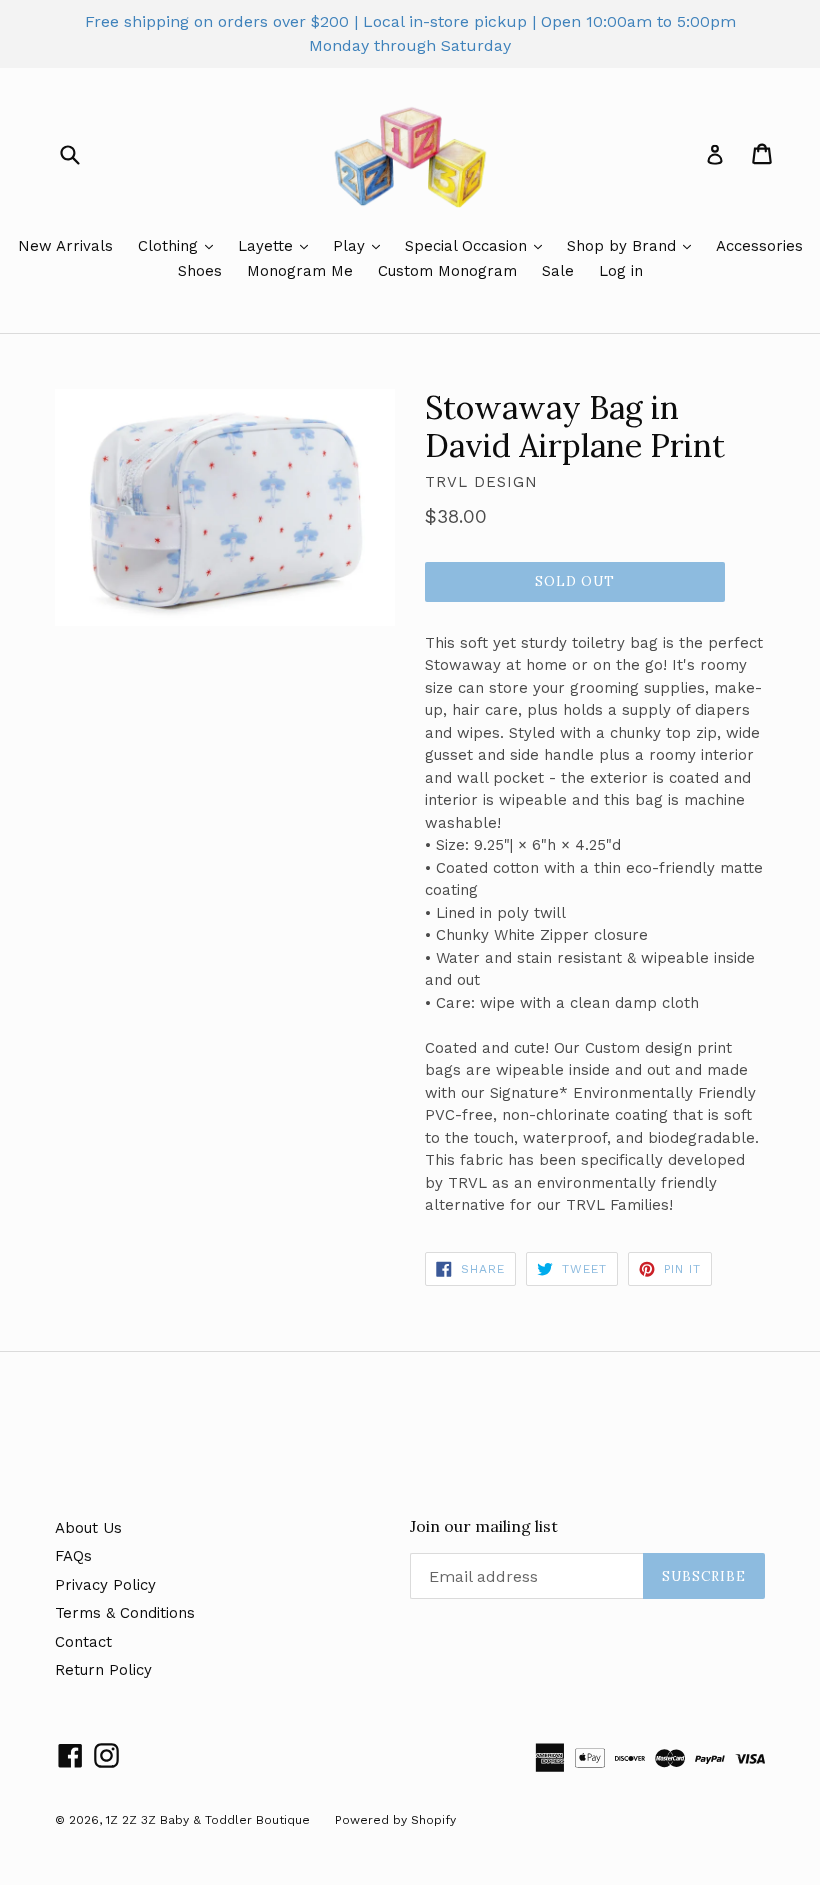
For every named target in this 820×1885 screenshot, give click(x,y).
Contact (83, 1642)
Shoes (200, 271)
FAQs (73, 1556)
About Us (88, 1528)
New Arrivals (65, 246)
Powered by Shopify (395, 1820)
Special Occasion (468, 246)
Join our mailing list (484, 1526)
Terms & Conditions (125, 1613)
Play (351, 246)
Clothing (170, 246)
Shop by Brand (624, 246)
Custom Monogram (447, 271)
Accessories (759, 246)
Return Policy (103, 1670)
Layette (268, 246)
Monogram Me (300, 271)
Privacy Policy (105, 1585)
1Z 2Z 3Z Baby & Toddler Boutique (208, 1820)
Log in (621, 271)
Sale (558, 271)
